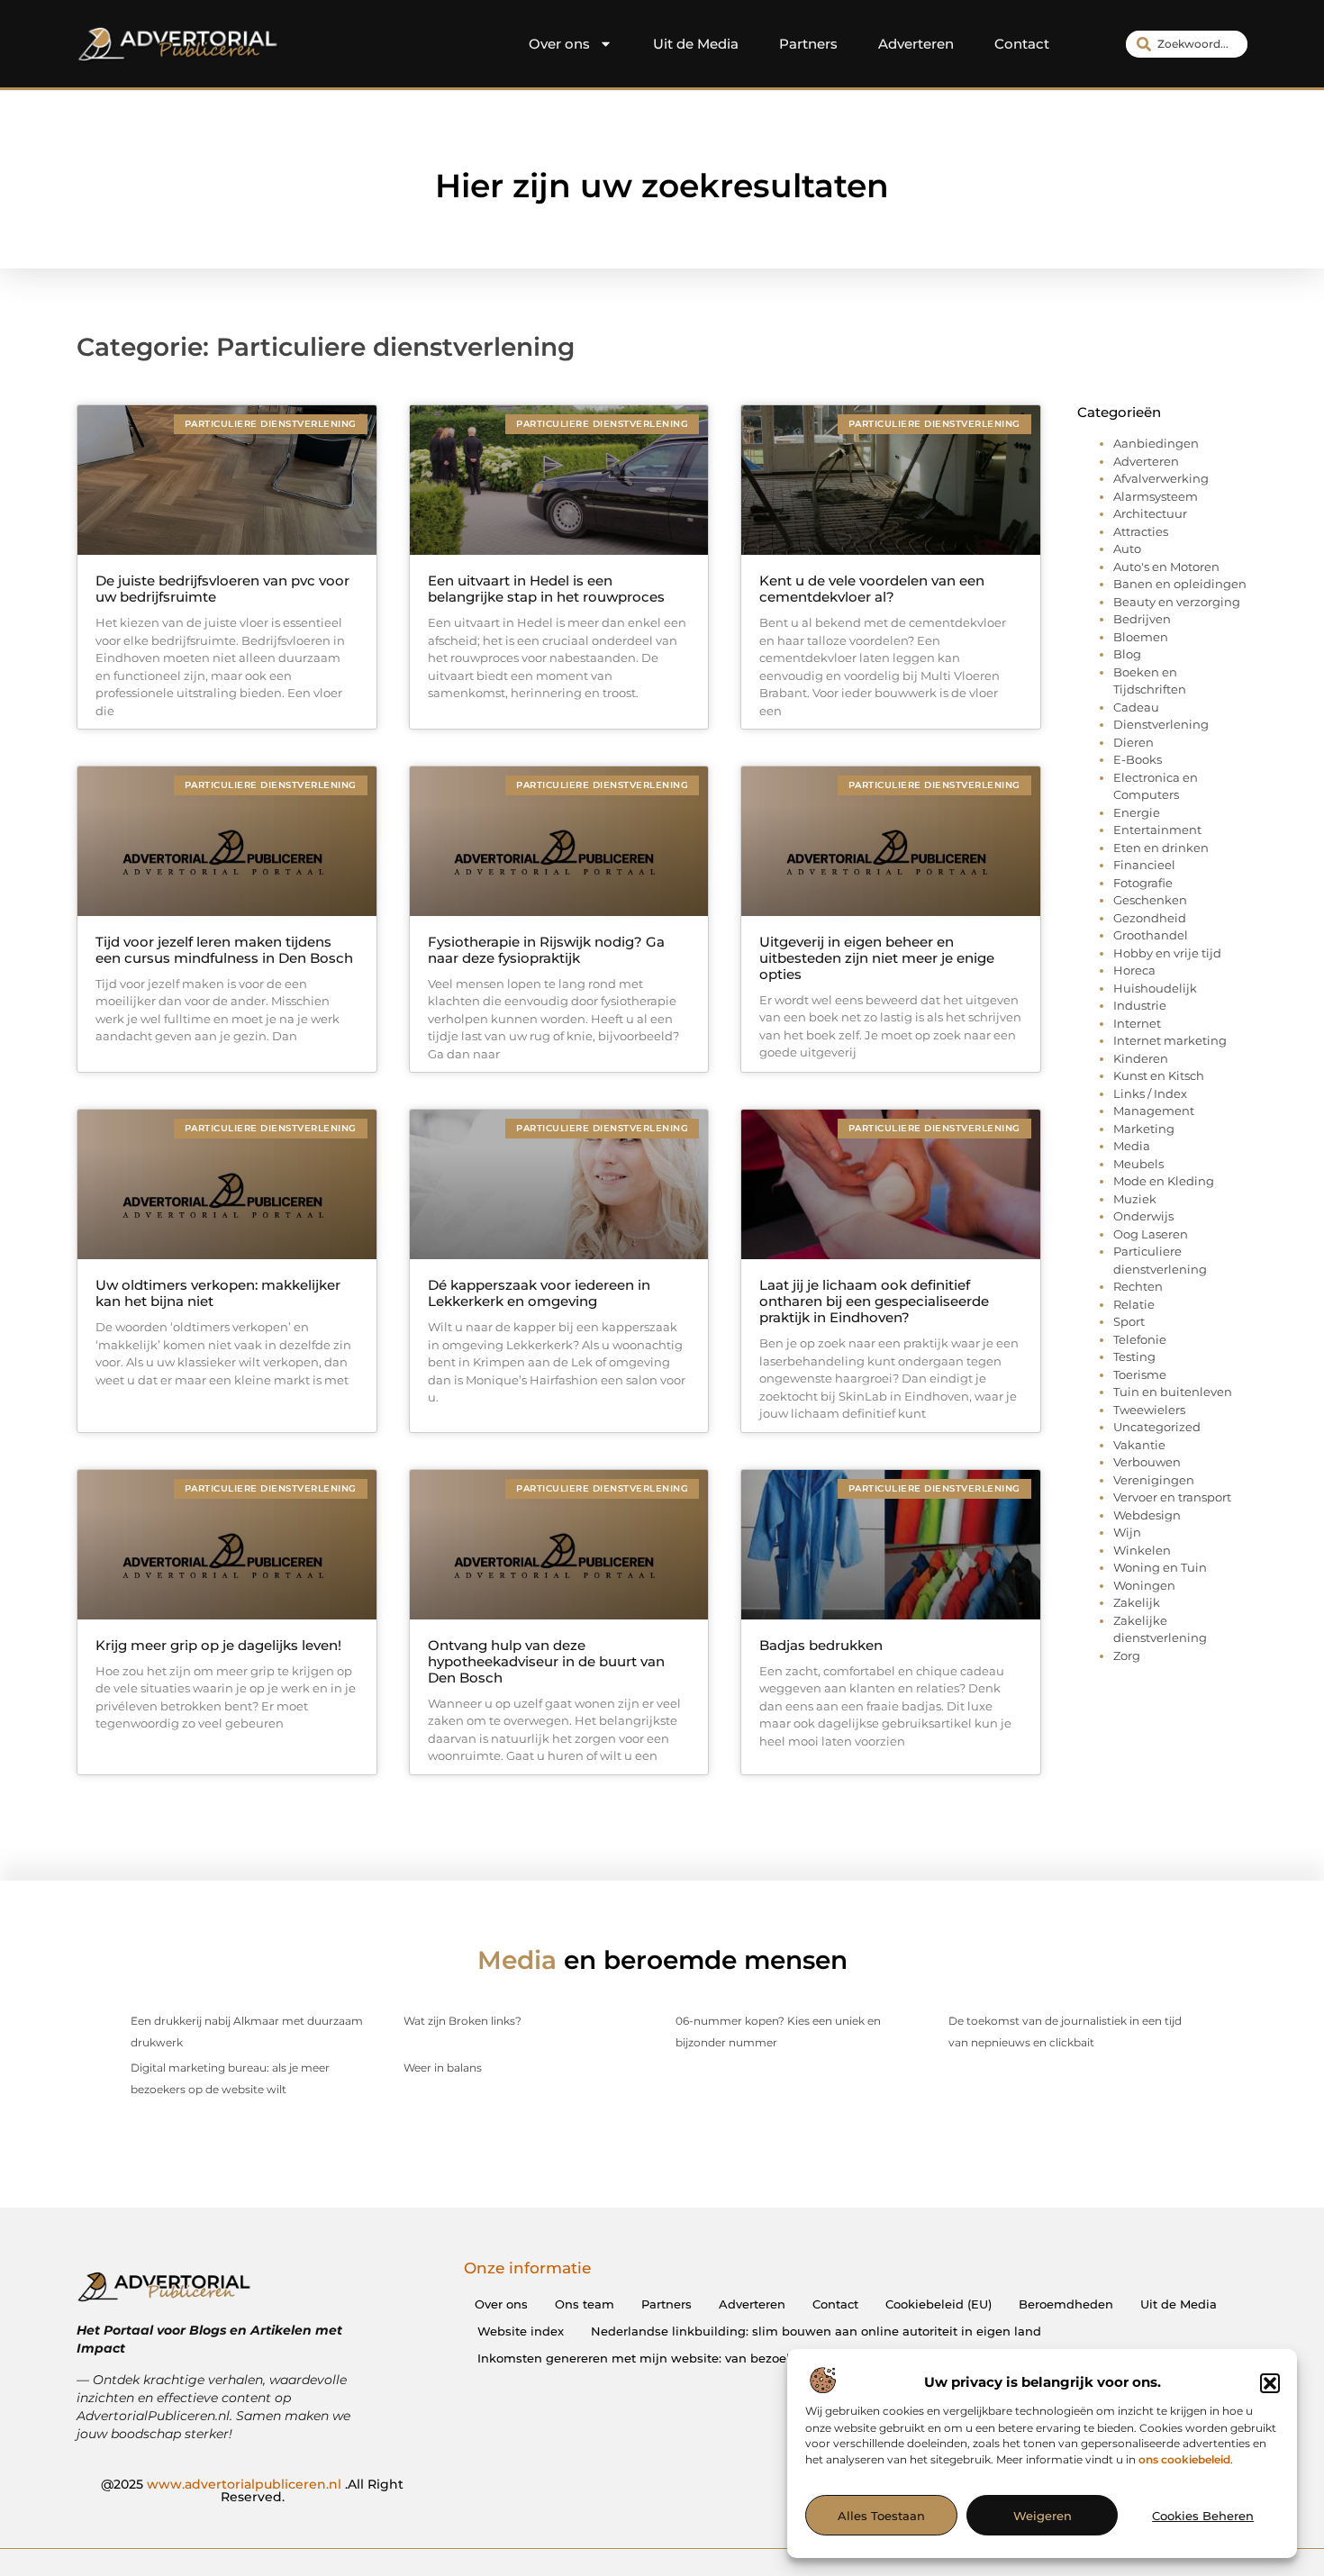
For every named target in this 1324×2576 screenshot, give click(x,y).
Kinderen (1141, 1058)
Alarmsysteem (1156, 496)
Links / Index (1150, 1093)
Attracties (1141, 531)
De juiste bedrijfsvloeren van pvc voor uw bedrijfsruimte (222, 589)
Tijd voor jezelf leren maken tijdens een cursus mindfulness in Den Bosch (224, 950)
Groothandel (1151, 935)
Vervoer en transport (1172, 1497)
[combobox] (1187, 44)
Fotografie (1143, 883)
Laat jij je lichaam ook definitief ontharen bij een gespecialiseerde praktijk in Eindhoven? (874, 1301)
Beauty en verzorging (1177, 602)
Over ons (559, 44)
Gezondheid (1150, 918)
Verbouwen (1147, 1462)
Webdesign (1147, 1515)
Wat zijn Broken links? (462, 2021)
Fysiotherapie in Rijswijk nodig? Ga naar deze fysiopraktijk (546, 950)
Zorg (1127, 1655)
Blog (1127, 654)
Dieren (1134, 742)
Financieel (1144, 865)
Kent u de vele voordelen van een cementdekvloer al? (872, 589)
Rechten (1138, 1286)
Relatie (1134, 1304)
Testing (1134, 1356)
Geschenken (1150, 900)
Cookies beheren (1203, 2516)
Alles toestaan (881, 2516)
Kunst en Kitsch (1159, 1075)
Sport (1129, 1321)
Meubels (1138, 1164)
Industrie (1140, 1005)
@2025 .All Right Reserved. (252, 2490)
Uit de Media (696, 44)
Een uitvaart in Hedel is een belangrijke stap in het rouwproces (546, 589)
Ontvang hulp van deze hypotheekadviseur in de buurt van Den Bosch (546, 1661)
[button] (1270, 2383)
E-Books (1138, 759)
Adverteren (916, 44)
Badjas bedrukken (821, 1645)
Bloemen (1141, 637)
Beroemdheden (1066, 2304)
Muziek (1135, 1199)
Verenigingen (1154, 1480)
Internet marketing (1170, 1040)
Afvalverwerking (1161, 478)
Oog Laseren (1151, 1234)
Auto (1127, 549)
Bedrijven (1142, 619)
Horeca (1134, 970)
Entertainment (1157, 830)
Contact (1022, 44)
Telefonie (1140, 1339)
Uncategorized (1157, 1427)
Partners (808, 44)
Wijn (1127, 1532)
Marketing (1144, 1129)
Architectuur (1150, 513)
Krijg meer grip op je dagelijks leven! (218, 1645)
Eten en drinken (1161, 848)
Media (1132, 1146)
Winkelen (1142, 1550)
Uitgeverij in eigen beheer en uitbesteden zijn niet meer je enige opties (877, 958)
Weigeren (1043, 2516)
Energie (1137, 812)
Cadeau (1136, 707)
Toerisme (1140, 1374)
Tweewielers (1149, 1410)
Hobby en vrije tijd (1167, 953)
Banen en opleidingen (1180, 584)
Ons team (585, 2304)
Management (1154, 1111)
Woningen (1144, 1585)
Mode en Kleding (1164, 1181)
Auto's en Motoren (1166, 567)
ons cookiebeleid (1184, 2460)
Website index (521, 2331)
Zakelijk (1137, 1602)
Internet (1137, 1023)
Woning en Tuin (1160, 1567)
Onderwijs (1143, 1216)
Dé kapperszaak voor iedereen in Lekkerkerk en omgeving (539, 1293)
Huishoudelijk (1155, 988)
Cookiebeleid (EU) (939, 2304)
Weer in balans (443, 2068)
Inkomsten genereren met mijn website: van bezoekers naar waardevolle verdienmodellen (751, 2358)
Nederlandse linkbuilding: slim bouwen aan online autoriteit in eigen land (816, 2331)
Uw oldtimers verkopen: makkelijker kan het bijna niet (218, 1293)
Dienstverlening (1161, 724)
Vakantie (1139, 1445)
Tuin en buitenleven (1173, 1392)
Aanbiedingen (1156, 443)
